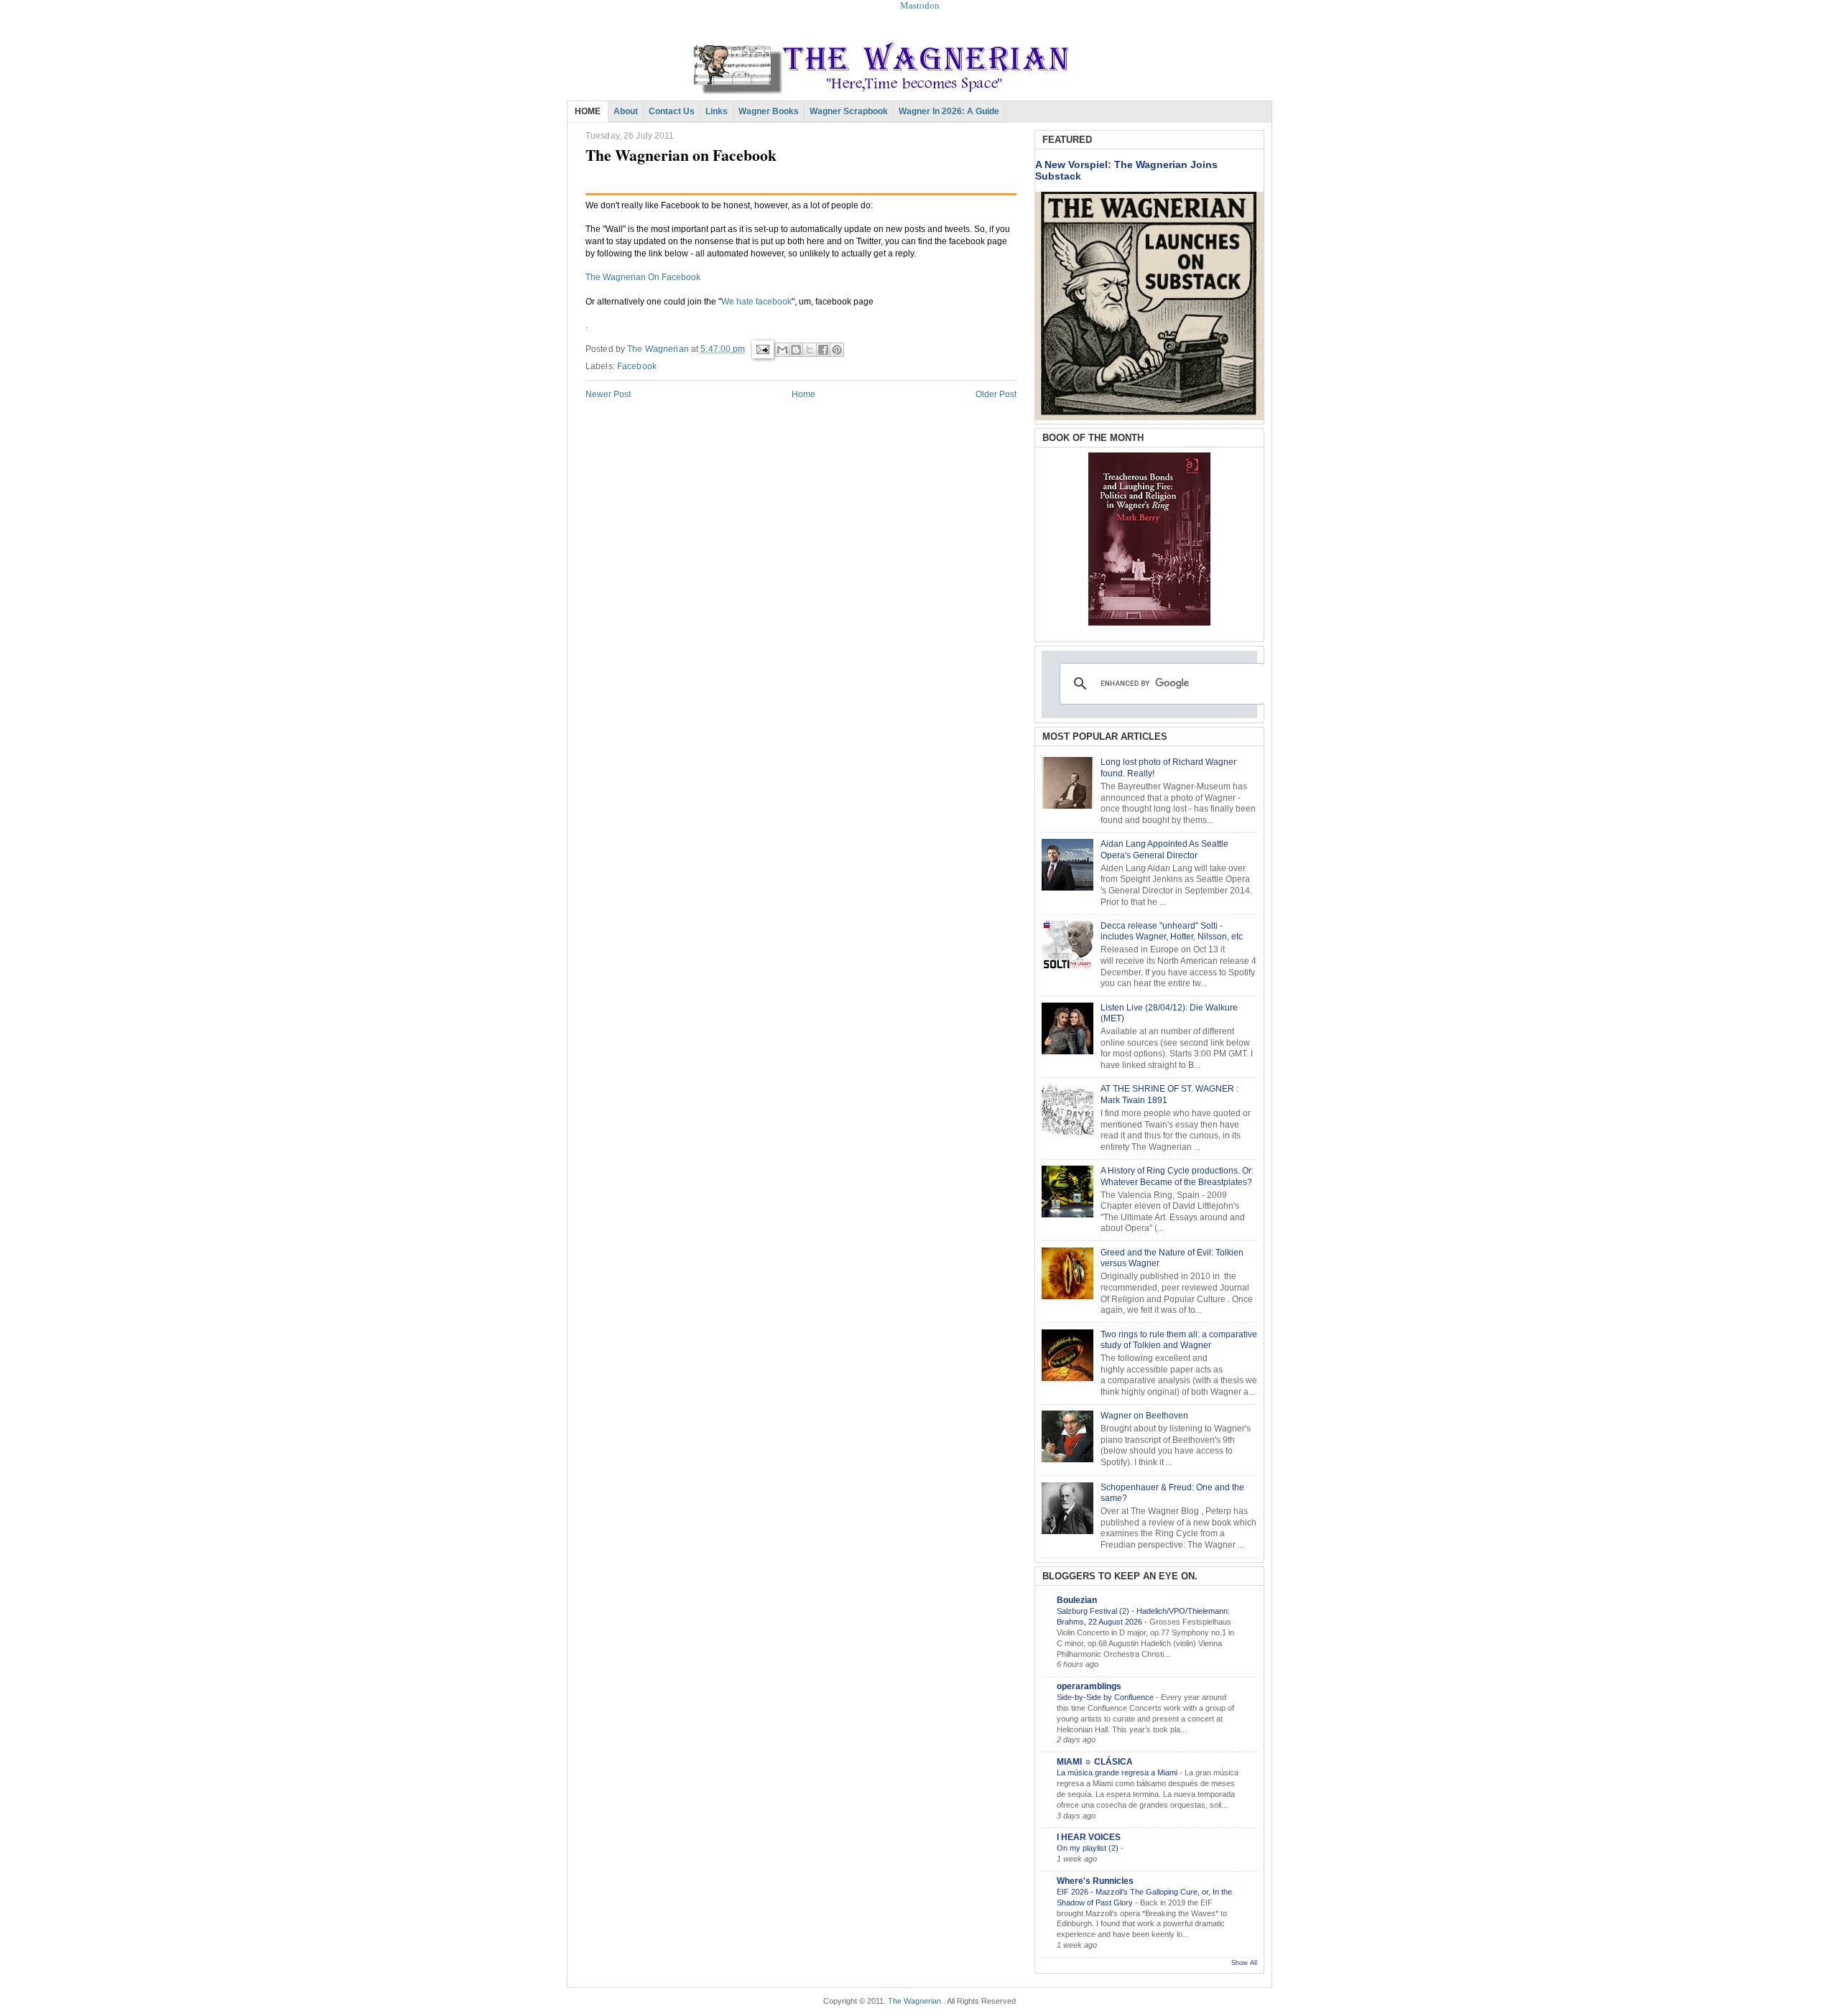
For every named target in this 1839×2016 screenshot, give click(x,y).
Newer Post (608, 394)
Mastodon (920, 5)
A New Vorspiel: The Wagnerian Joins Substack (1126, 170)
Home (803, 394)
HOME (588, 111)
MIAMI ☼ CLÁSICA (1095, 1762)
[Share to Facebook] (823, 350)
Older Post (996, 394)
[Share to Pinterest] (837, 350)
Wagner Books (769, 111)
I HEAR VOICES (1089, 1837)
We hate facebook (756, 302)
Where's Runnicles (1095, 1881)
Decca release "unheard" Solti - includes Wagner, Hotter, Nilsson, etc (1172, 932)
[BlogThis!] (796, 350)
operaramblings (1089, 1686)
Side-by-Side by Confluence (1106, 1697)
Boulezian (1077, 1600)
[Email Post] (762, 349)
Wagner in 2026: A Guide (949, 111)
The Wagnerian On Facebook (643, 277)
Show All (1244, 1963)
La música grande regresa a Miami (1118, 1773)
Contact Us (672, 111)
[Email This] (782, 350)
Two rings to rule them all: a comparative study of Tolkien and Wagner (1179, 1340)
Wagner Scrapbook (849, 111)
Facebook (637, 366)
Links (717, 111)
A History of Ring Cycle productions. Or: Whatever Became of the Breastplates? (1177, 1176)
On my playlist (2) (1089, 1848)
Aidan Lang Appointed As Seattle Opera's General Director (1164, 850)
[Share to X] (810, 350)
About (626, 111)
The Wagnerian (914, 2001)
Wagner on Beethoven (1144, 1416)
